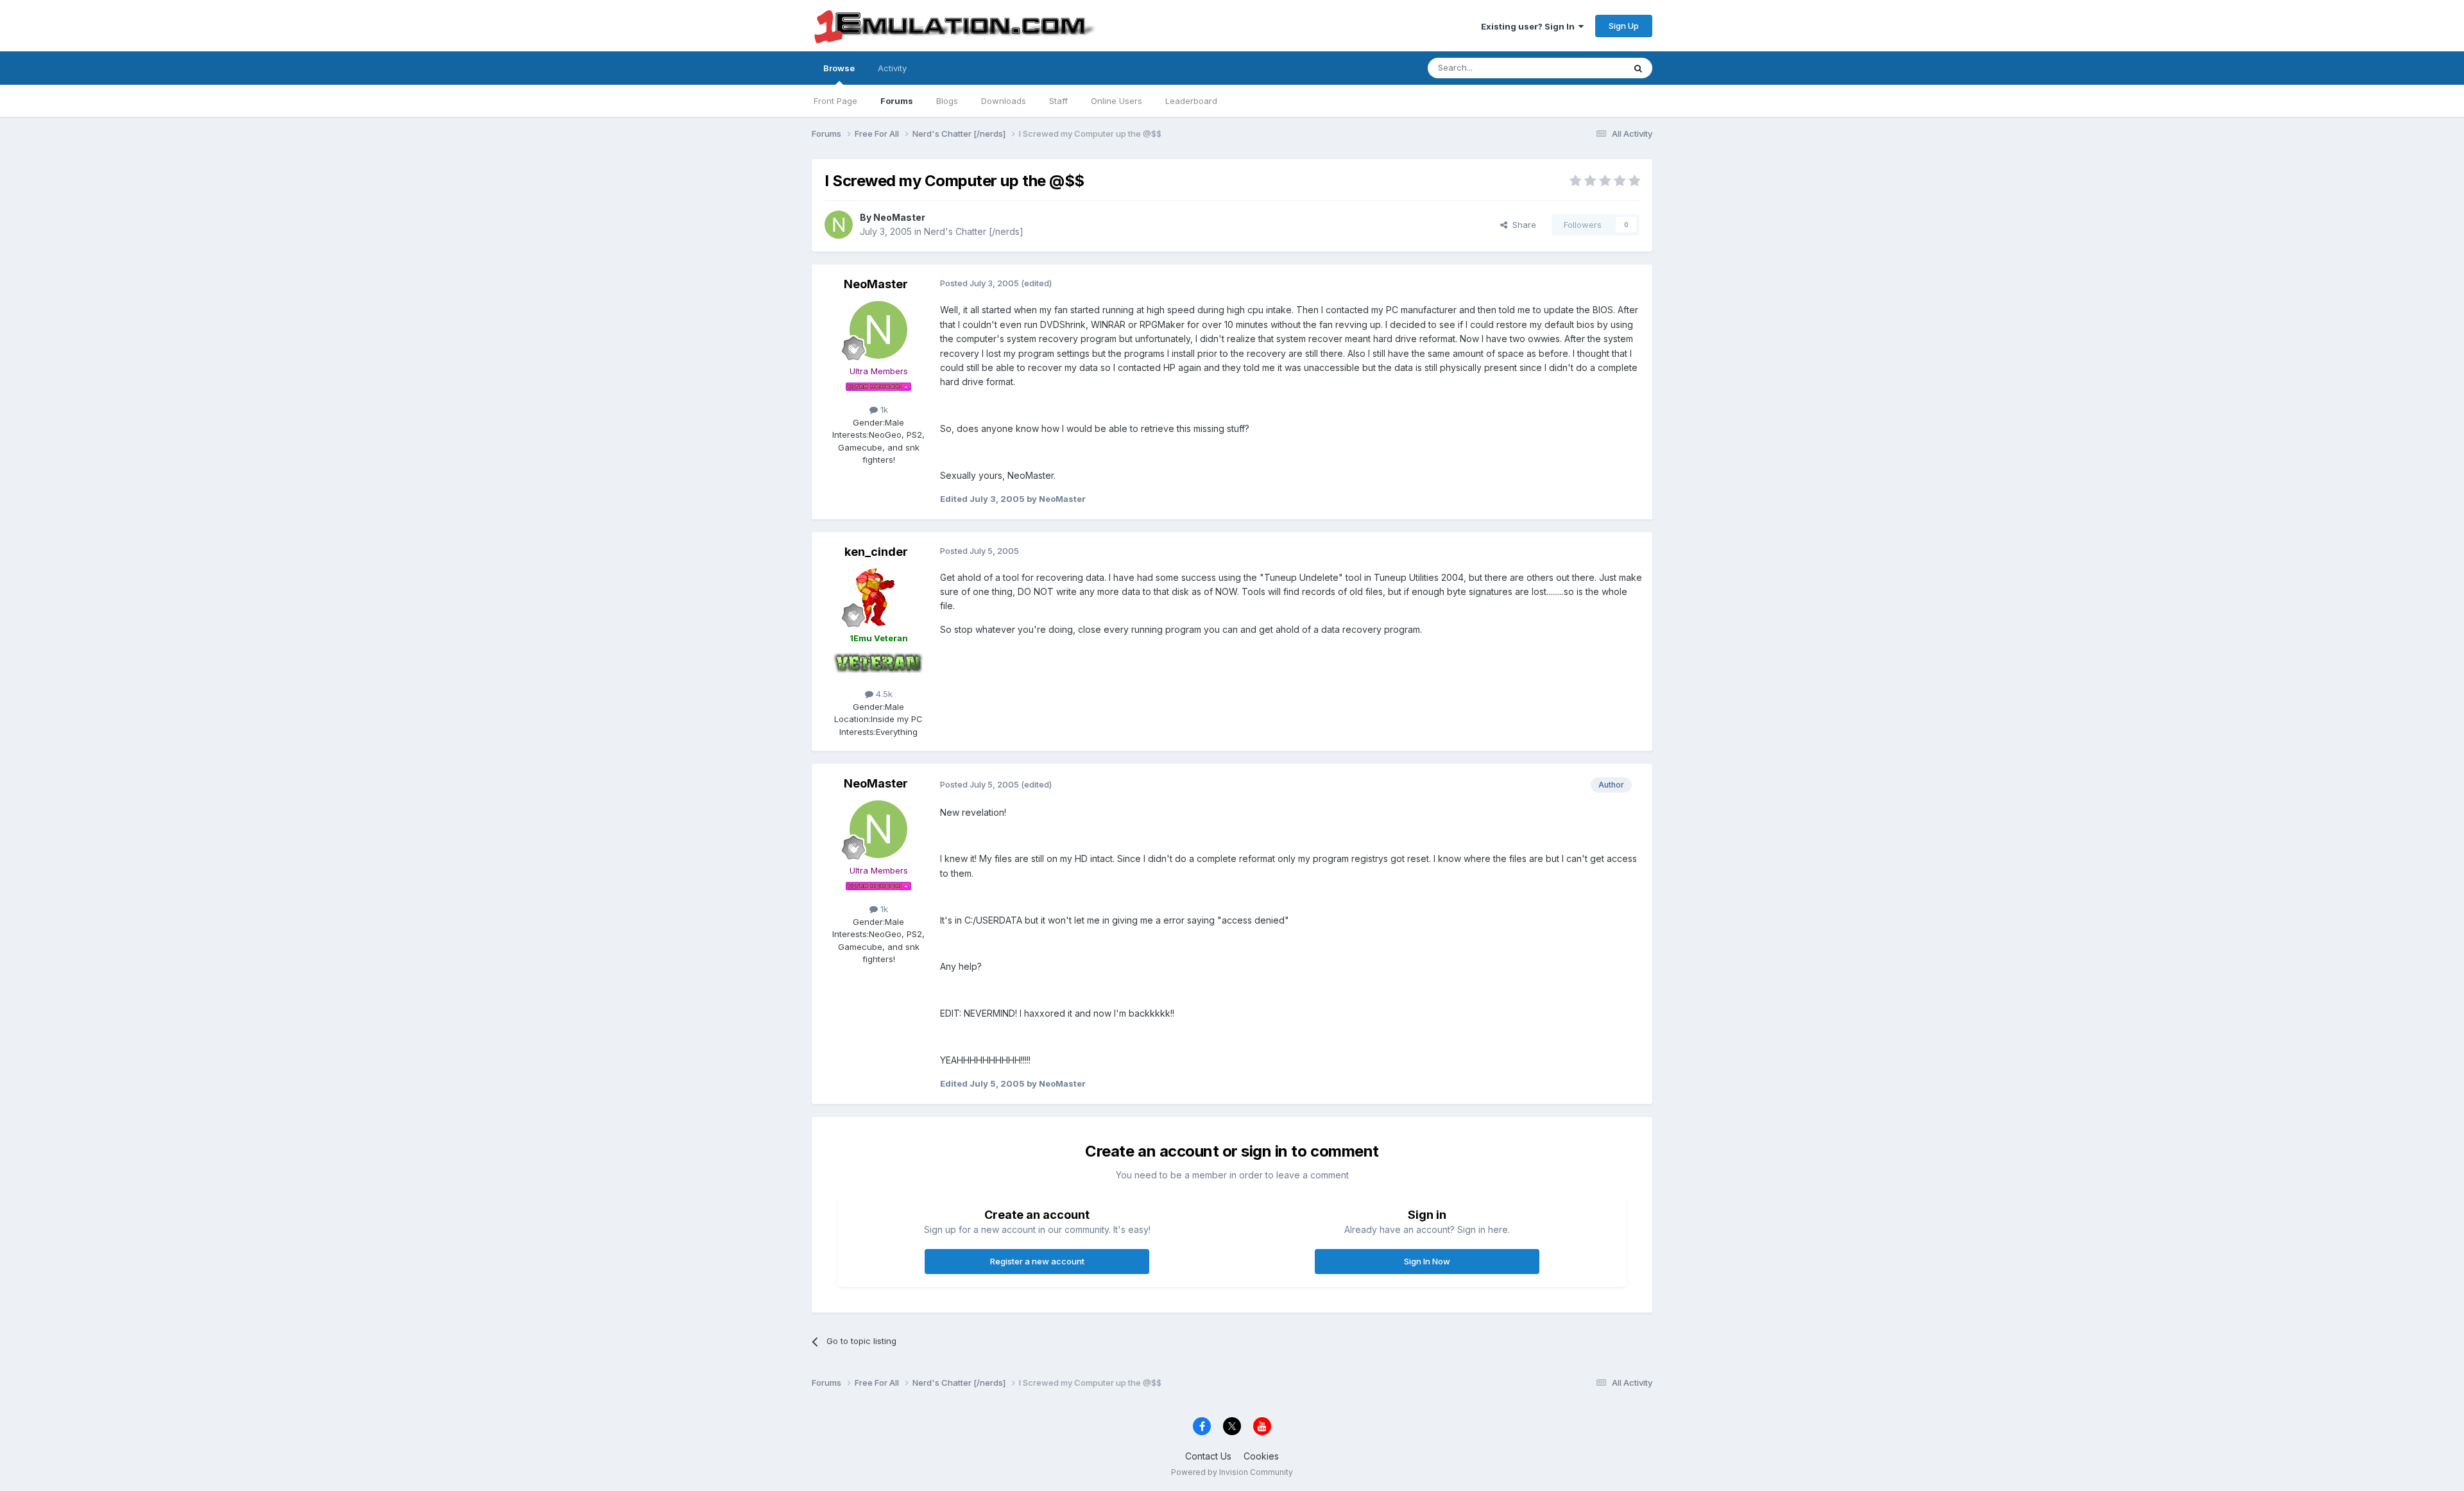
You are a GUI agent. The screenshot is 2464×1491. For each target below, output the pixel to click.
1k (883, 409)
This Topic (1587, 68)
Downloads (1004, 101)
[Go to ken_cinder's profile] (878, 597)
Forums (897, 101)
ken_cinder (876, 552)
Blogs (947, 101)
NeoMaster (899, 217)
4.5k (883, 694)
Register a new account (1037, 1261)
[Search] (1638, 68)
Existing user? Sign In (1530, 26)
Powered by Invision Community (1232, 1472)
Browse (839, 68)
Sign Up (1624, 26)
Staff (1058, 101)
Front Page (835, 101)
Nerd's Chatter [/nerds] (974, 231)
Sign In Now (1427, 1261)
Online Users (1116, 101)
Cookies (1261, 1456)
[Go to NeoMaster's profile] (839, 225)
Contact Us (1208, 1456)
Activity (892, 68)
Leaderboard (1191, 101)
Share (1522, 225)
